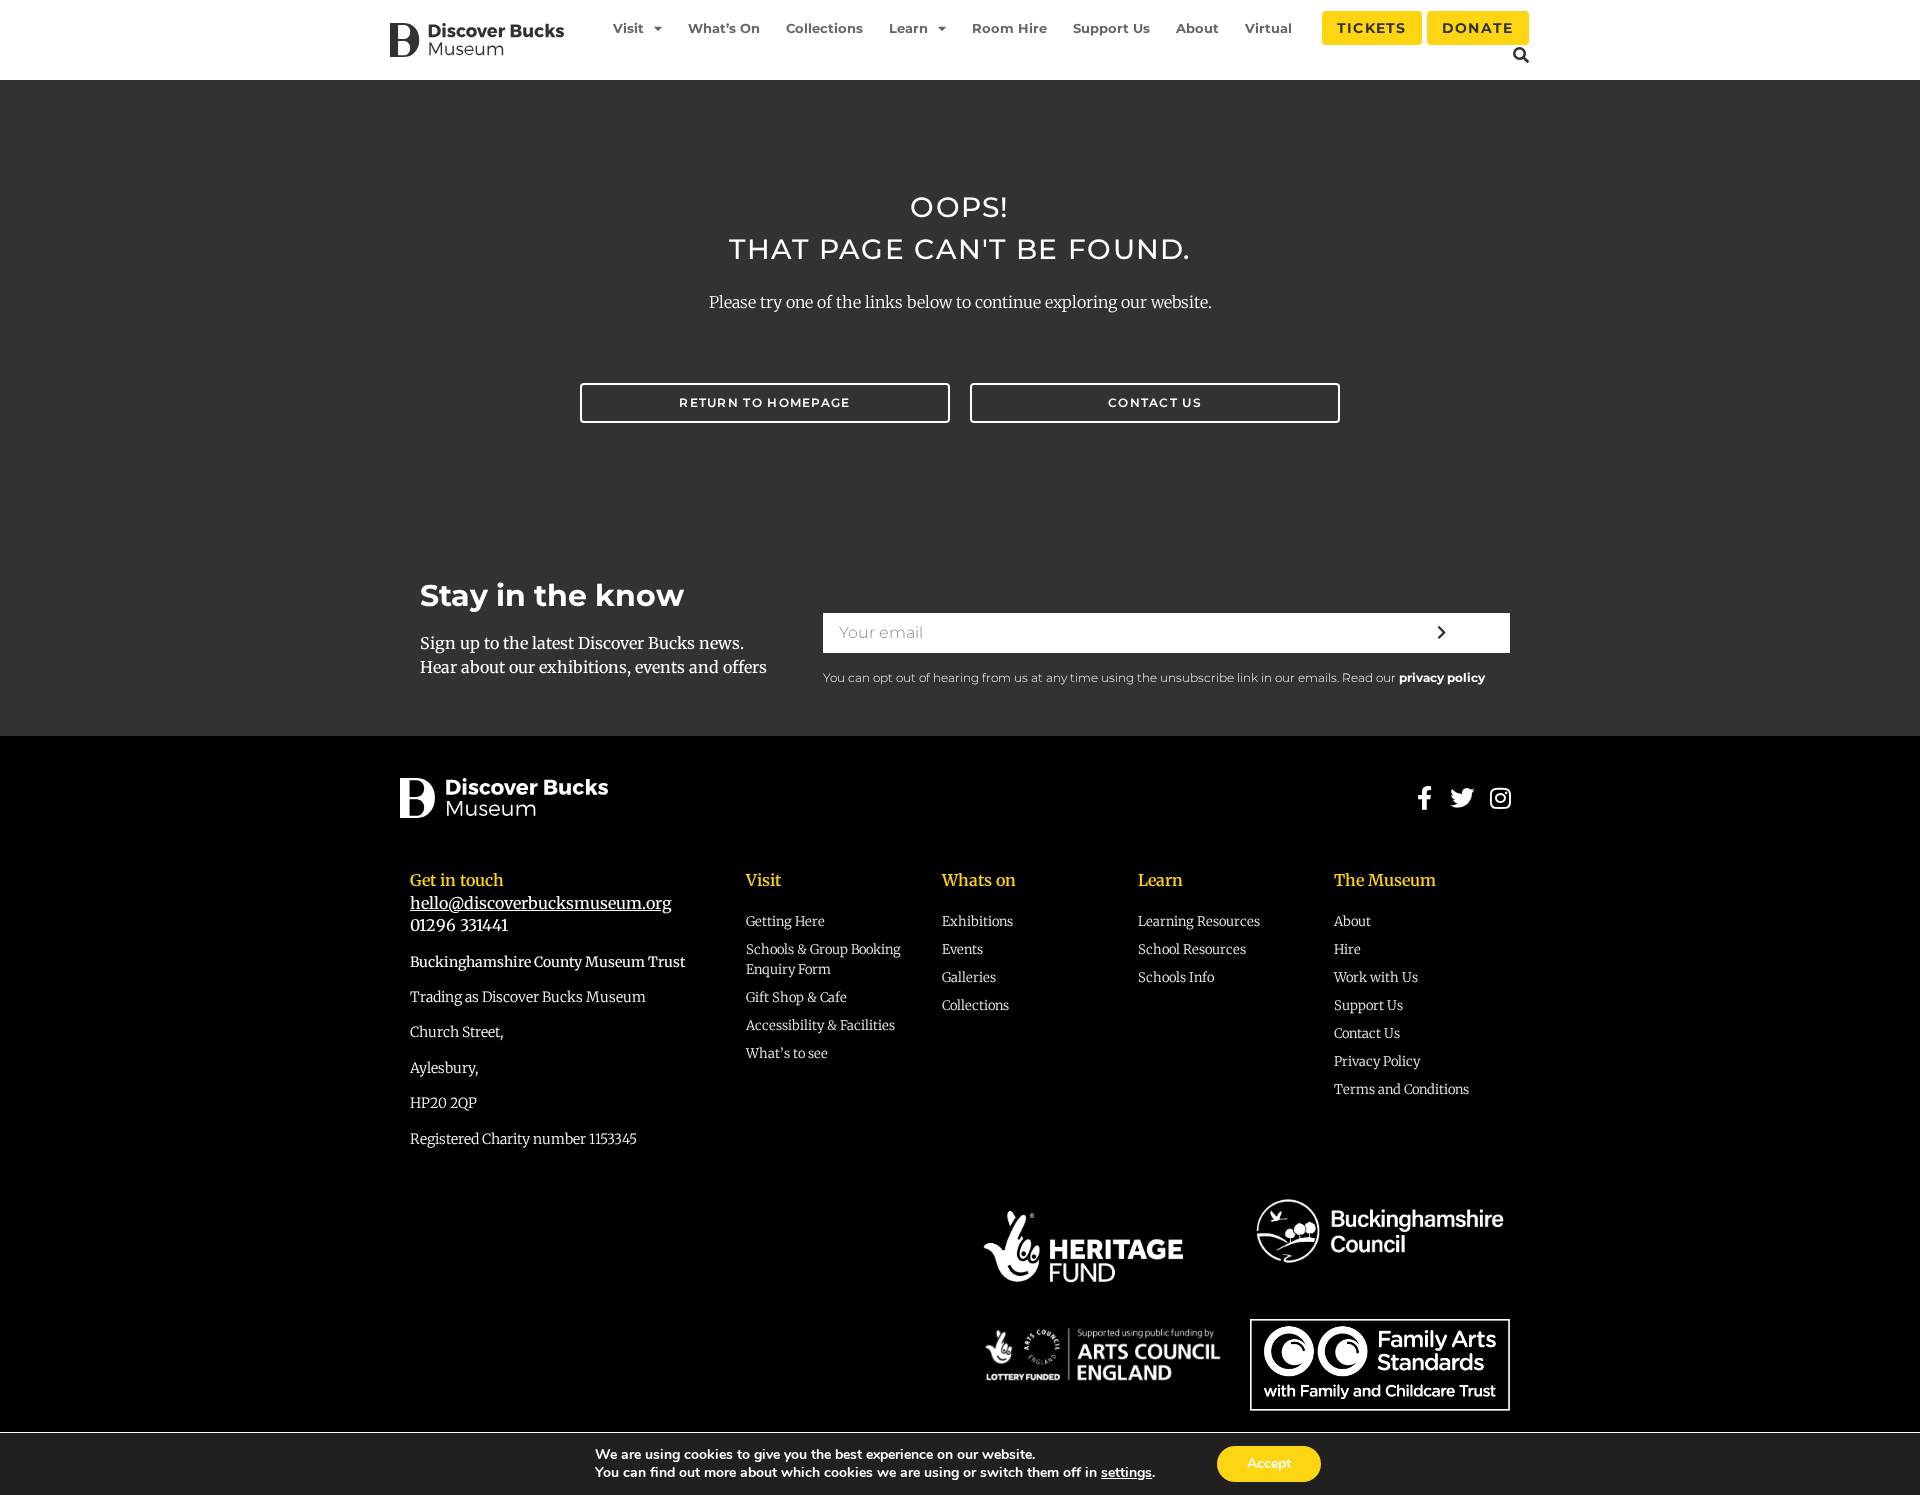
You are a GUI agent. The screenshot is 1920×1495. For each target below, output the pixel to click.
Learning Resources (1199, 921)
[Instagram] (1501, 798)
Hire (1347, 949)
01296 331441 (459, 925)
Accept (1269, 1463)
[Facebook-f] (1424, 798)
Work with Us (1376, 977)
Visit (628, 28)
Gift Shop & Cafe (796, 997)
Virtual (1268, 28)
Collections (824, 28)
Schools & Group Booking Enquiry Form (823, 959)
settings (1126, 1473)
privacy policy (1442, 677)
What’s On (724, 28)
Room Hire (1009, 28)
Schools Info (1176, 977)
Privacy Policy (1377, 1061)
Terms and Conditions (1401, 1089)
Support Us (1111, 28)
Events (962, 949)
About (1197, 28)
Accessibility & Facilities (820, 1025)
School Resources (1192, 949)
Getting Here (785, 921)
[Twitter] (1462, 798)
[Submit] (1441, 633)
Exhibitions (977, 921)
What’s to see (787, 1053)
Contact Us (1367, 1033)
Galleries (969, 977)
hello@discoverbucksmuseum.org (541, 903)
